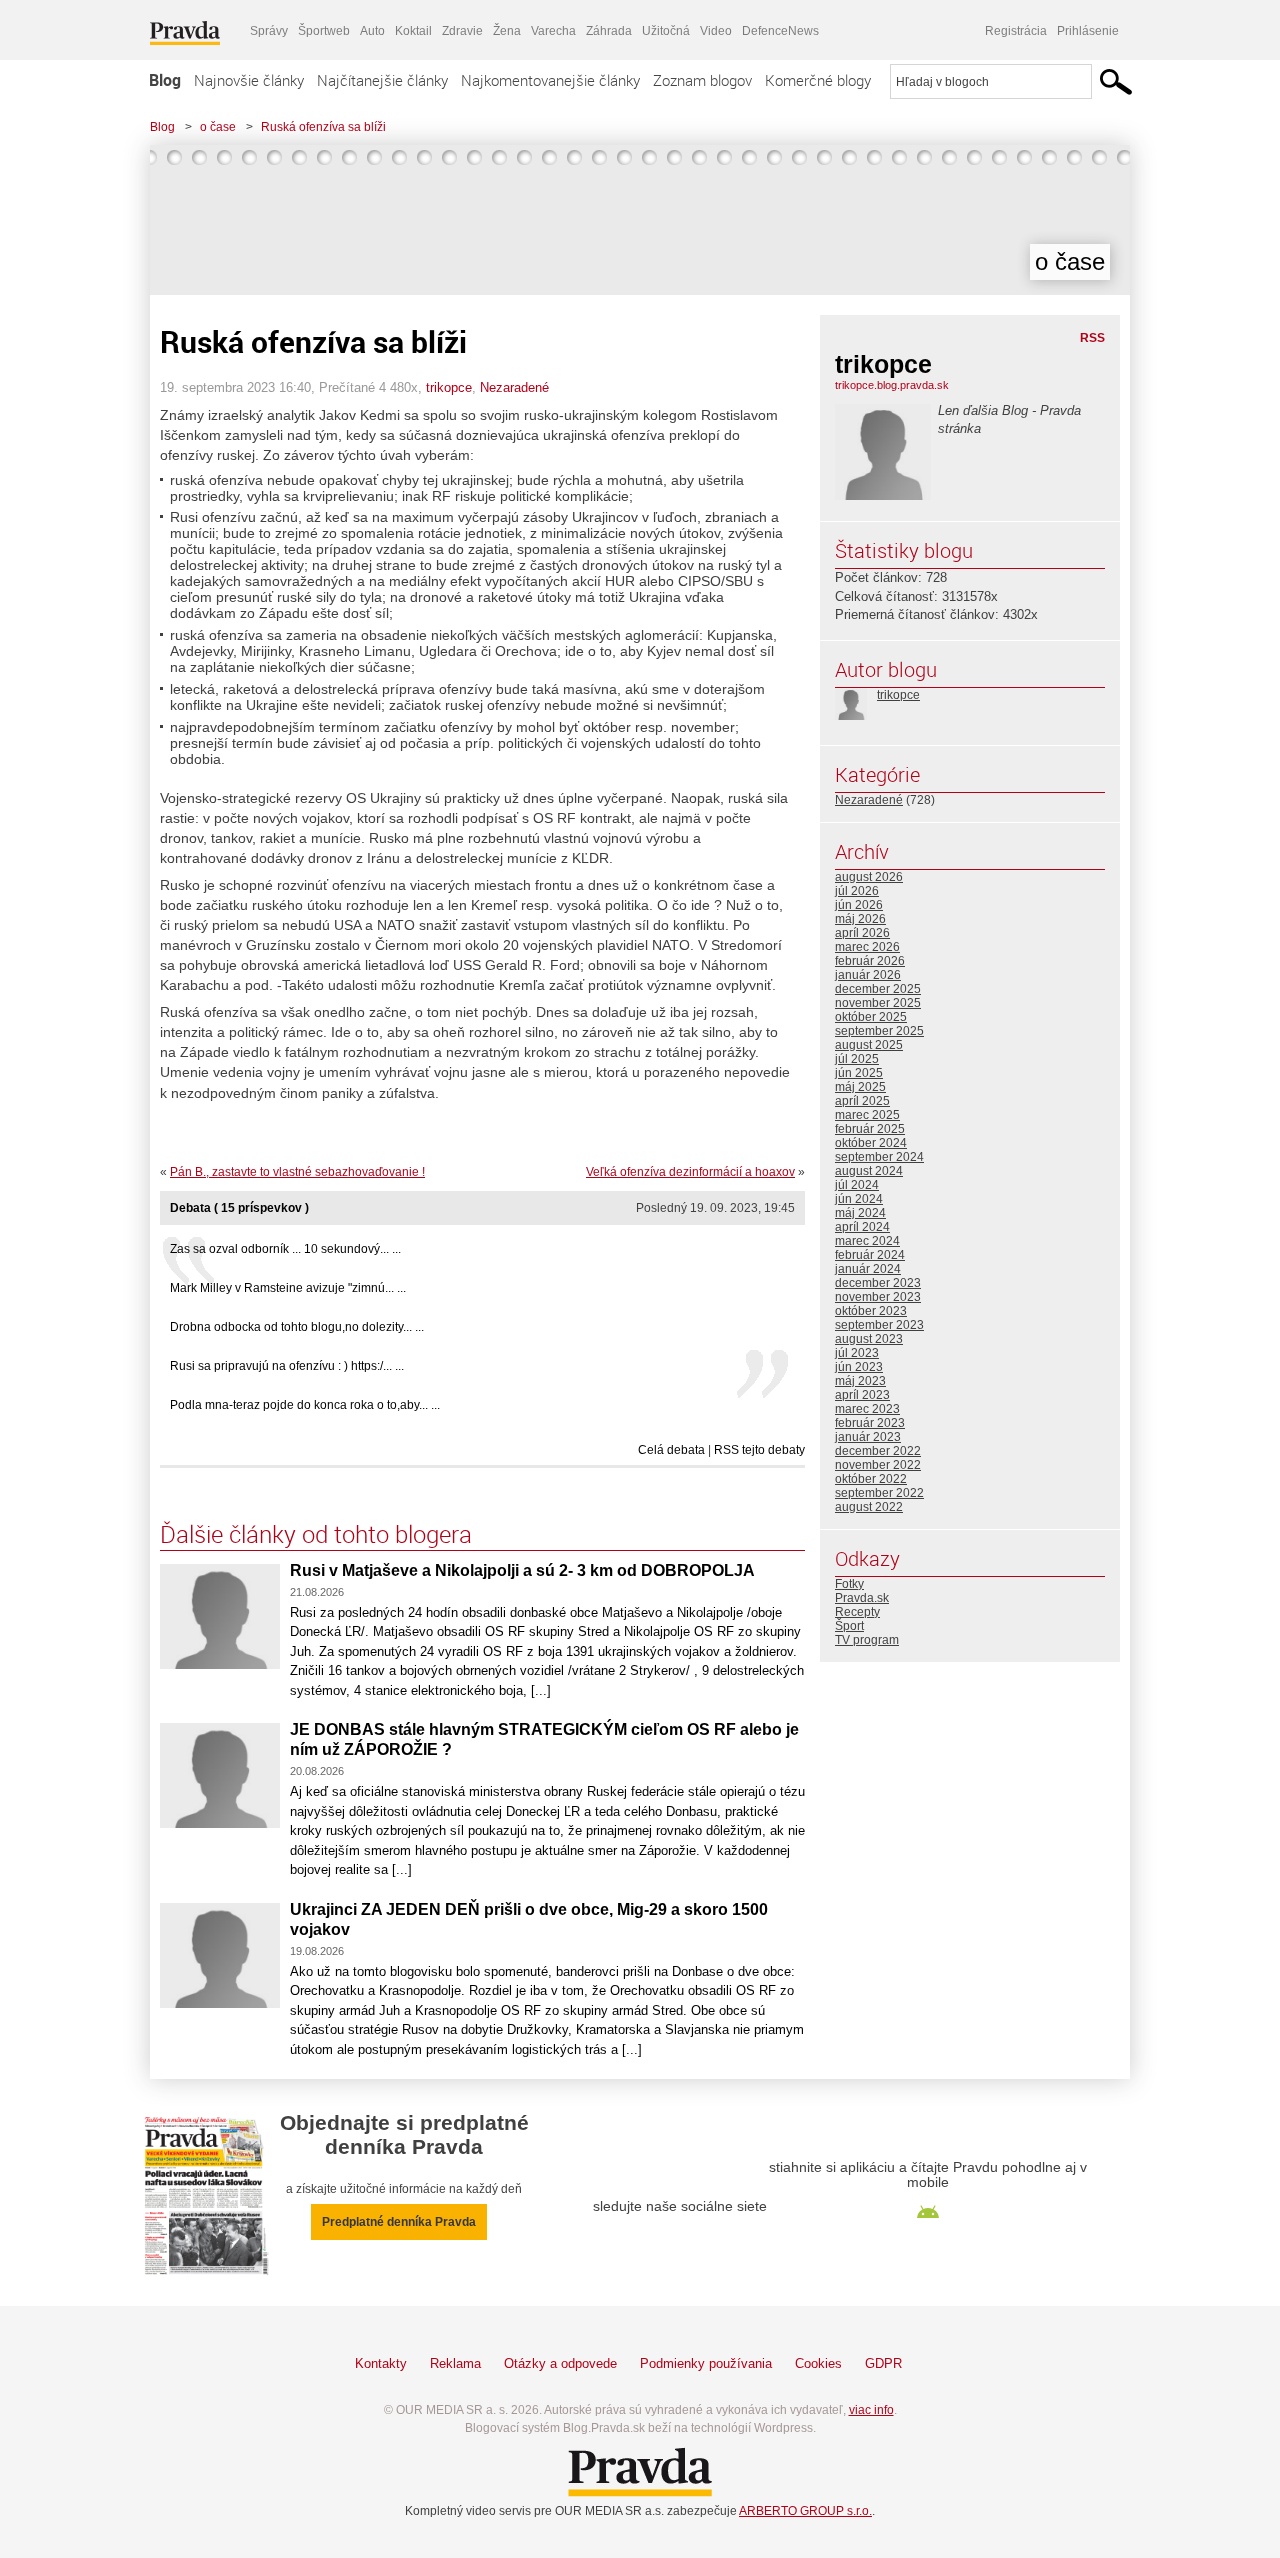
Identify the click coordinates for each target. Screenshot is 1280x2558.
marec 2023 (867, 1409)
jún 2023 (859, 1367)
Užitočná (666, 31)
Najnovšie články (249, 80)
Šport (849, 1626)
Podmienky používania (706, 2363)
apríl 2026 (862, 933)
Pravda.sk (862, 1598)
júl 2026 (857, 891)
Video (716, 31)
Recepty (857, 1612)
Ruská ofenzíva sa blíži (323, 127)
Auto (372, 31)
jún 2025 (859, 1073)
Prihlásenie (1088, 31)
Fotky (849, 1584)
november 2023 (878, 1297)
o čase (218, 127)
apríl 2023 (862, 1395)
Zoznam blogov (702, 80)
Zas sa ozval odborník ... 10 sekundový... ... (285, 1249)
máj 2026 (860, 919)
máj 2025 (860, 1087)
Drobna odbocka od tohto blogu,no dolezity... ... (297, 1327)
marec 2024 (867, 1241)
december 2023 (878, 1283)
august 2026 (869, 877)
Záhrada (609, 31)
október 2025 (871, 1017)
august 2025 (869, 1045)
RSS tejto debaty (759, 1450)
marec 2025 (867, 1115)
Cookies (818, 2363)
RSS (1092, 338)
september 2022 (879, 1493)
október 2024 (871, 1143)
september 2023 (879, 1325)
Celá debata (671, 1450)
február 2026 (870, 961)
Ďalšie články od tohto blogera (316, 1534)
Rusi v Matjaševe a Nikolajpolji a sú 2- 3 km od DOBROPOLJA (522, 1570)
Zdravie (462, 31)
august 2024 (869, 1171)
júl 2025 (857, 1059)
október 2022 (871, 1479)
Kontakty (381, 2363)
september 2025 (879, 1031)
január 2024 (868, 1269)
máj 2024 (860, 1213)
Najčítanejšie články (382, 80)
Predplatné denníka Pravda (399, 2222)
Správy (269, 31)
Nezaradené (514, 387)
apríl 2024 (862, 1227)
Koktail (413, 31)
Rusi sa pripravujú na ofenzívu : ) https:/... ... (287, 1366)
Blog (165, 80)
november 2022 (878, 1465)
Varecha (553, 31)
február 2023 (870, 1423)
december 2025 (878, 989)
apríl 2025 (862, 1101)
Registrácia (1016, 31)
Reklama (455, 2363)
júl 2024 (857, 1185)
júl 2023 (857, 1353)
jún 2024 (859, 1199)
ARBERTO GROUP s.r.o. (805, 2511)
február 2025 (870, 1129)
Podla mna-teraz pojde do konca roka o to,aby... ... (305, 1405)
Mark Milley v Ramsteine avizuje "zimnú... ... (288, 1288)
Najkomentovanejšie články (550, 80)
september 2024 (879, 1157)
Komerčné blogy (818, 80)
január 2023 (868, 1437)
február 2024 (870, 1255)
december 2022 (878, 1451)
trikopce (449, 387)
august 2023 (869, 1339)
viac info (871, 2410)
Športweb (324, 31)
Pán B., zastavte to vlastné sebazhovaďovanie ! (297, 1172)
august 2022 (869, 1507)
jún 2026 (859, 905)
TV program (867, 1640)
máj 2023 (860, 1381)
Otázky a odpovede (560, 2363)
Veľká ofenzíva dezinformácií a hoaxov (690, 1172)
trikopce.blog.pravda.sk (892, 385)
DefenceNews (780, 31)
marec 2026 (867, 947)
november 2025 (878, 1003)
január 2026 (868, 975)
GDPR (883, 2363)
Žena (507, 31)
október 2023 (871, 1311)
